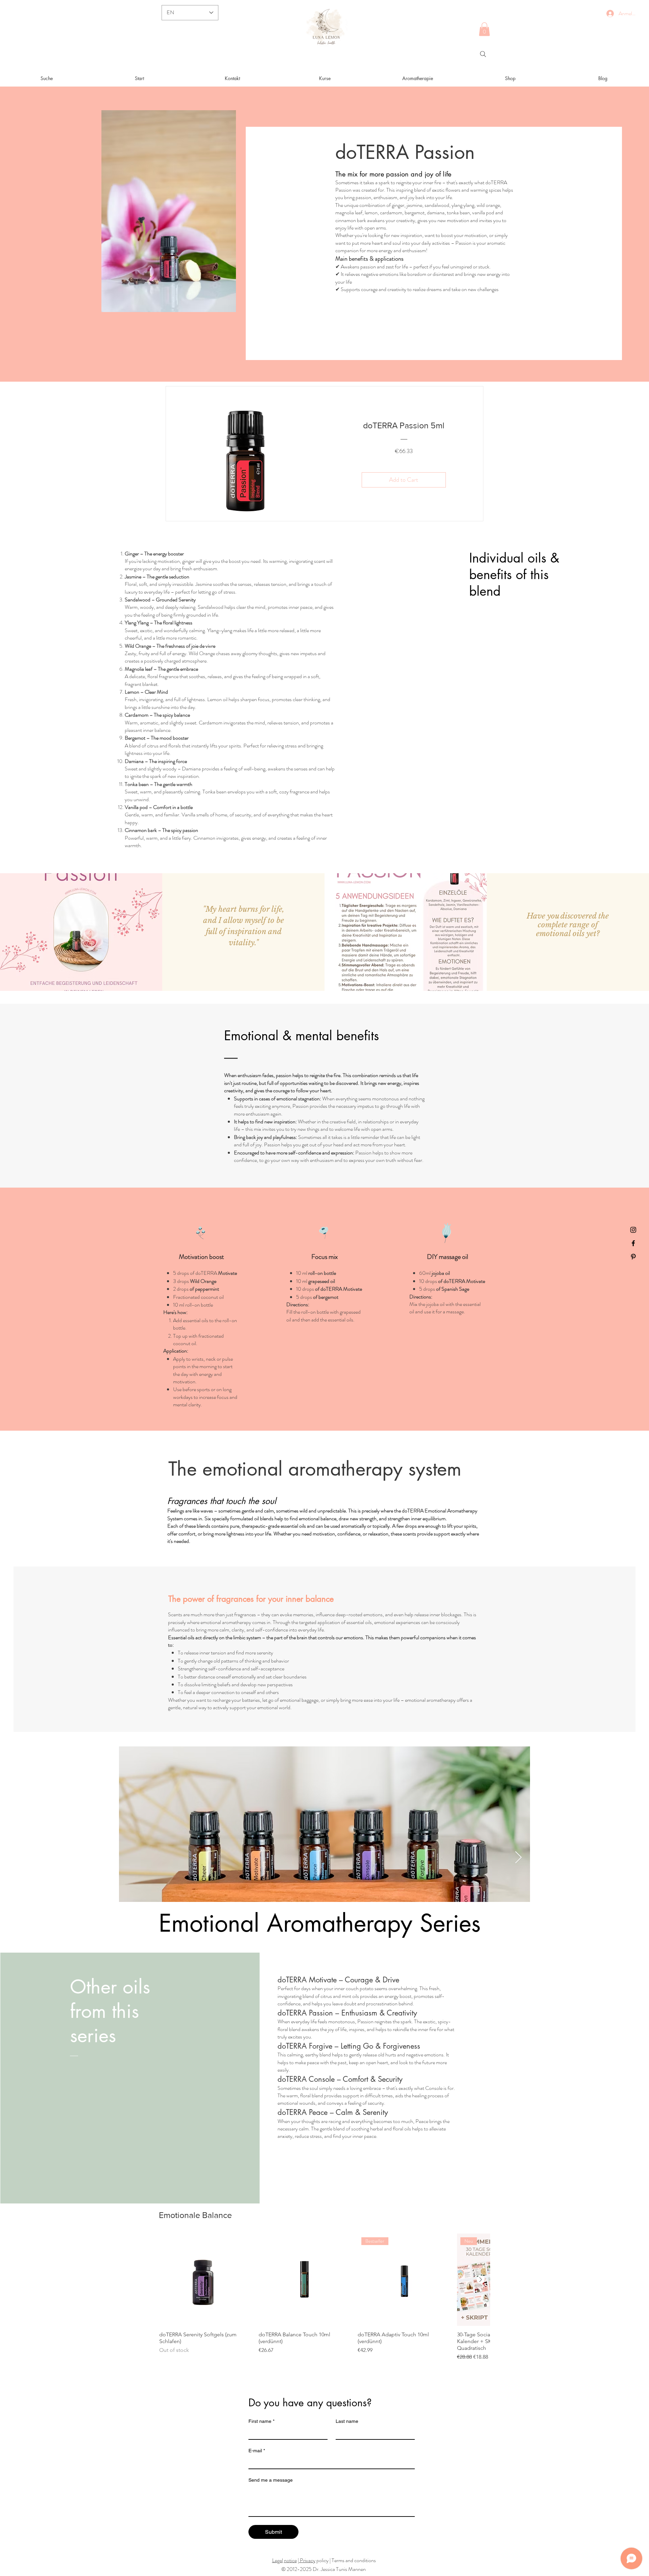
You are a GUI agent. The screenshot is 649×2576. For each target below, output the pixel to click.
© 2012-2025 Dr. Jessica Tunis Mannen (323, 2569)
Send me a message (271, 2480)
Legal (278, 2560)
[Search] (483, 54)
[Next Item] (518, 1858)
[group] (324, 2297)
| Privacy (307, 2560)
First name (261, 2421)
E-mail (257, 2451)
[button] (484, 29)
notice (290, 2560)
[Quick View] (206, 2280)
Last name (347, 2421)
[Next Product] (481, 2280)
